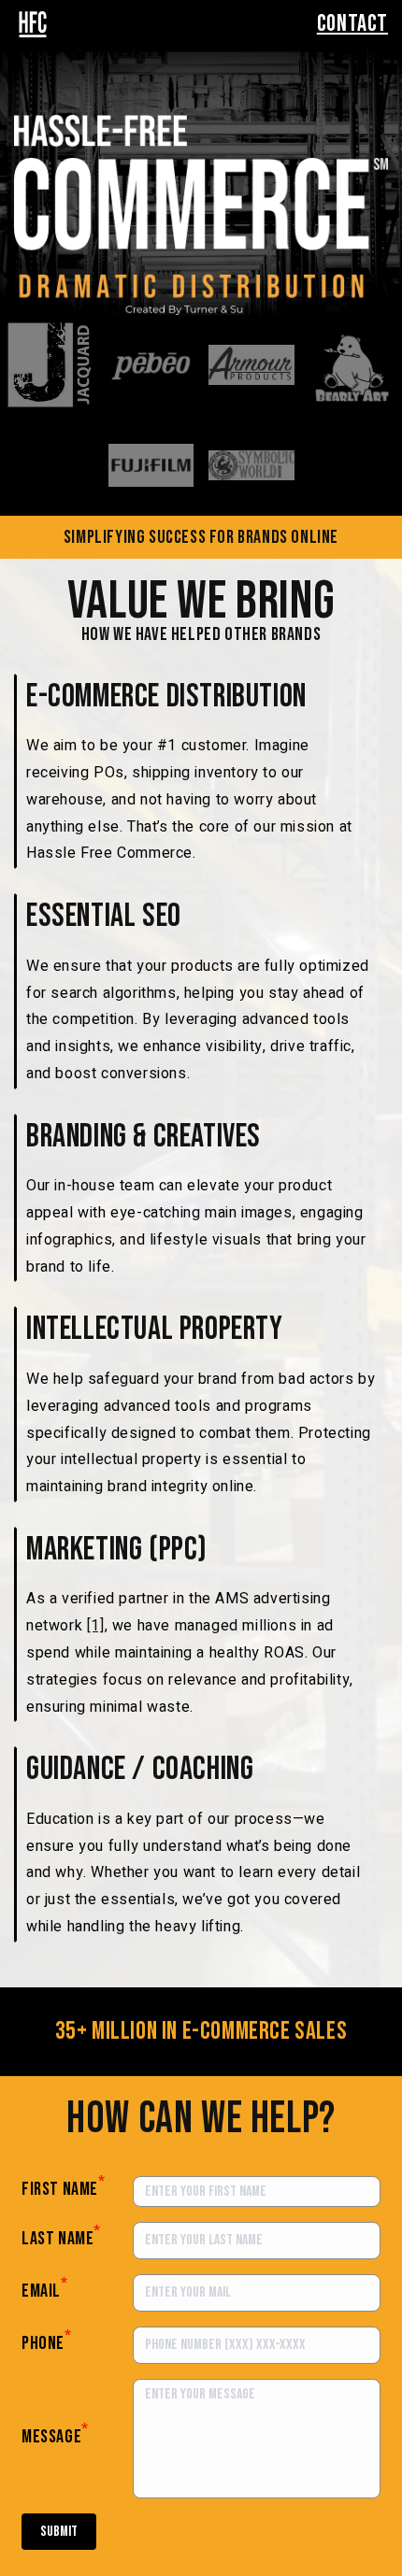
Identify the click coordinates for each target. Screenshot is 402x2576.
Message (55, 2434)
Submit (59, 2532)
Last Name (61, 2236)
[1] (96, 1626)
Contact (352, 24)
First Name (64, 2189)
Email (45, 2288)
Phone (47, 2341)
